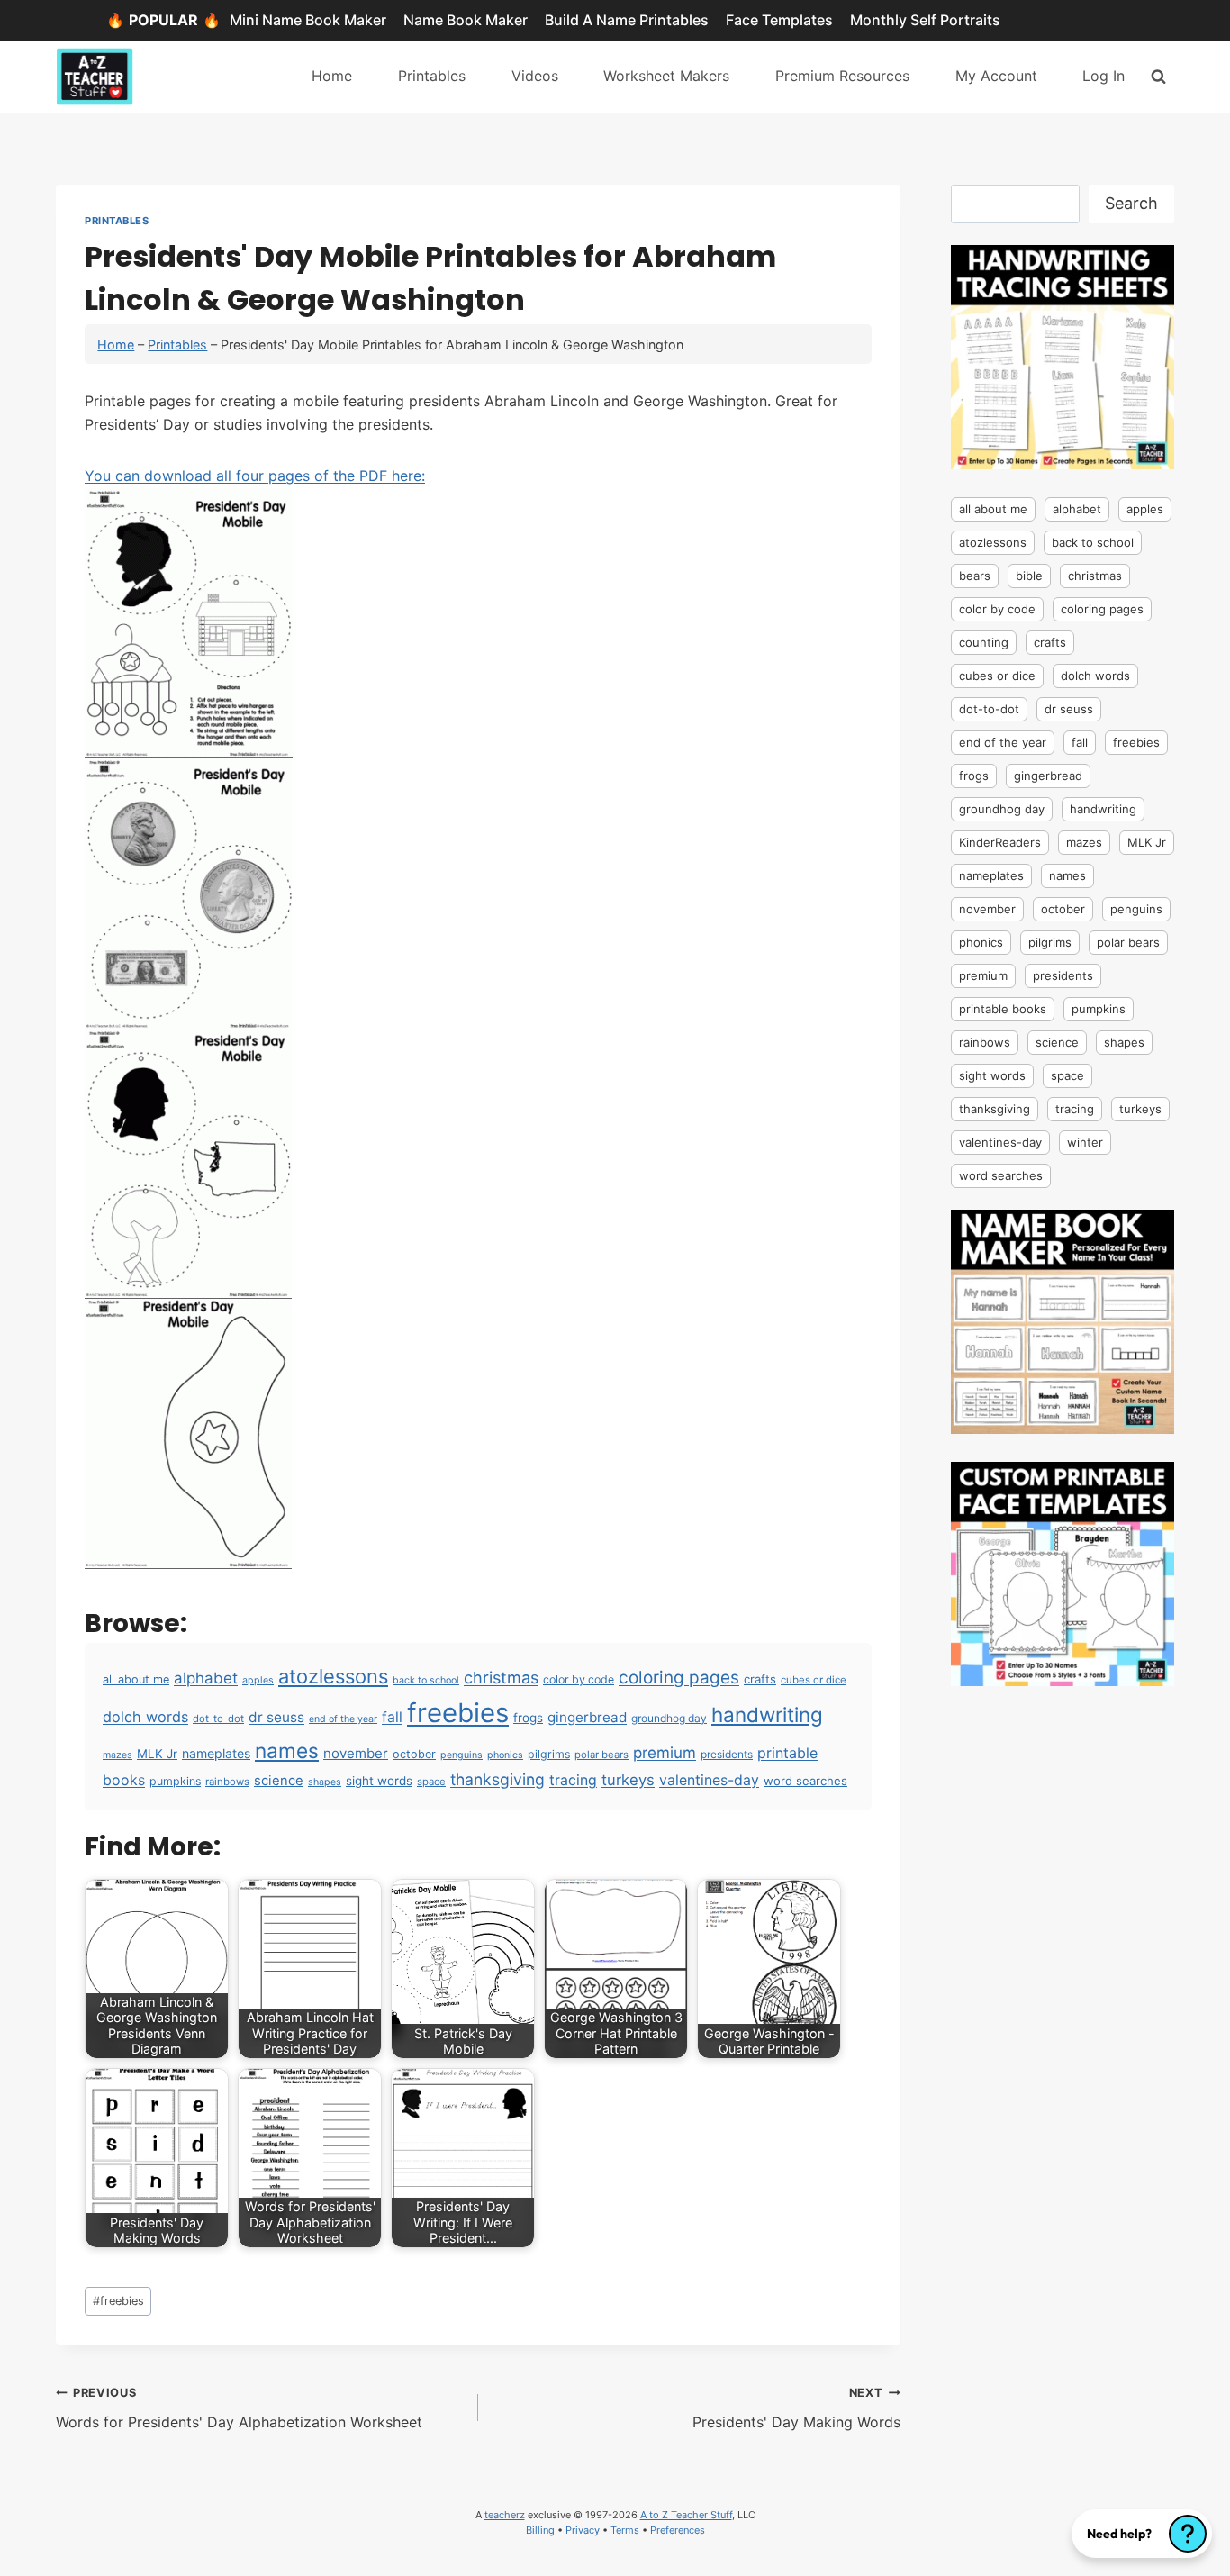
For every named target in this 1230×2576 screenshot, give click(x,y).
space (431, 1782)
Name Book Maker (466, 20)
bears (975, 576)
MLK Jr (157, 1754)
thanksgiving (497, 1779)
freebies (458, 1713)
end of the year (343, 1719)
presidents (727, 1754)
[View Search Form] (1158, 76)
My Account (996, 76)
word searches (805, 1781)
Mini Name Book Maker (308, 20)
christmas (501, 1677)
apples (258, 1680)
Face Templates (779, 20)
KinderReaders (1000, 842)
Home (332, 76)
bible (1029, 576)
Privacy (583, 2530)
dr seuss (276, 1717)
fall (392, 1717)
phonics (505, 1755)
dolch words (145, 1717)
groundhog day (669, 1718)
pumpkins (175, 1781)
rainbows (227, 1782)
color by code (579, 1679)
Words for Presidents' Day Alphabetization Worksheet (239, 2408)
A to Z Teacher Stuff (686, 2515)
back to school (426, 1680)
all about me (136, 1679)
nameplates (216, 1753)
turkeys (628, 1780)
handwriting (767, 1714)
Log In (1103, 76)
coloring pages (679, 1678)
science (279, 1781)
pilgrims (549, 1754)
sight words (379, 1781)
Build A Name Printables (627, 20)
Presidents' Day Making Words (796, 2408)
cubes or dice (814, 1680)
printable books (1003, 1009)
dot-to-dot (218, 1719)
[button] (1142, 2534)
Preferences (678, 2530)
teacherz (505, 2515)
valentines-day (709, 1780)
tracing (573, 1780)
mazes (118, 1755)
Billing (540, 2530)
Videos (535, 76)
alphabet (206, 1678)
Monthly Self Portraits (925, 20)
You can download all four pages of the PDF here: (255, 476)
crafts (760, 1679)
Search (1131, 203)
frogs (528, 1718)
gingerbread (587, 1717)
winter (1085, 1142)
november (356, 1753)
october (414, 1754)
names (287, 1751)
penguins (461, 1755)
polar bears (601, 1755)
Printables (432, 76)
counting (984, 642)
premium (665, 1752)
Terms (625, 2530)
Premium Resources (842, 76)
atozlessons (333, 1676)
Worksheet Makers (666, 76)
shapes (325, 1782)
